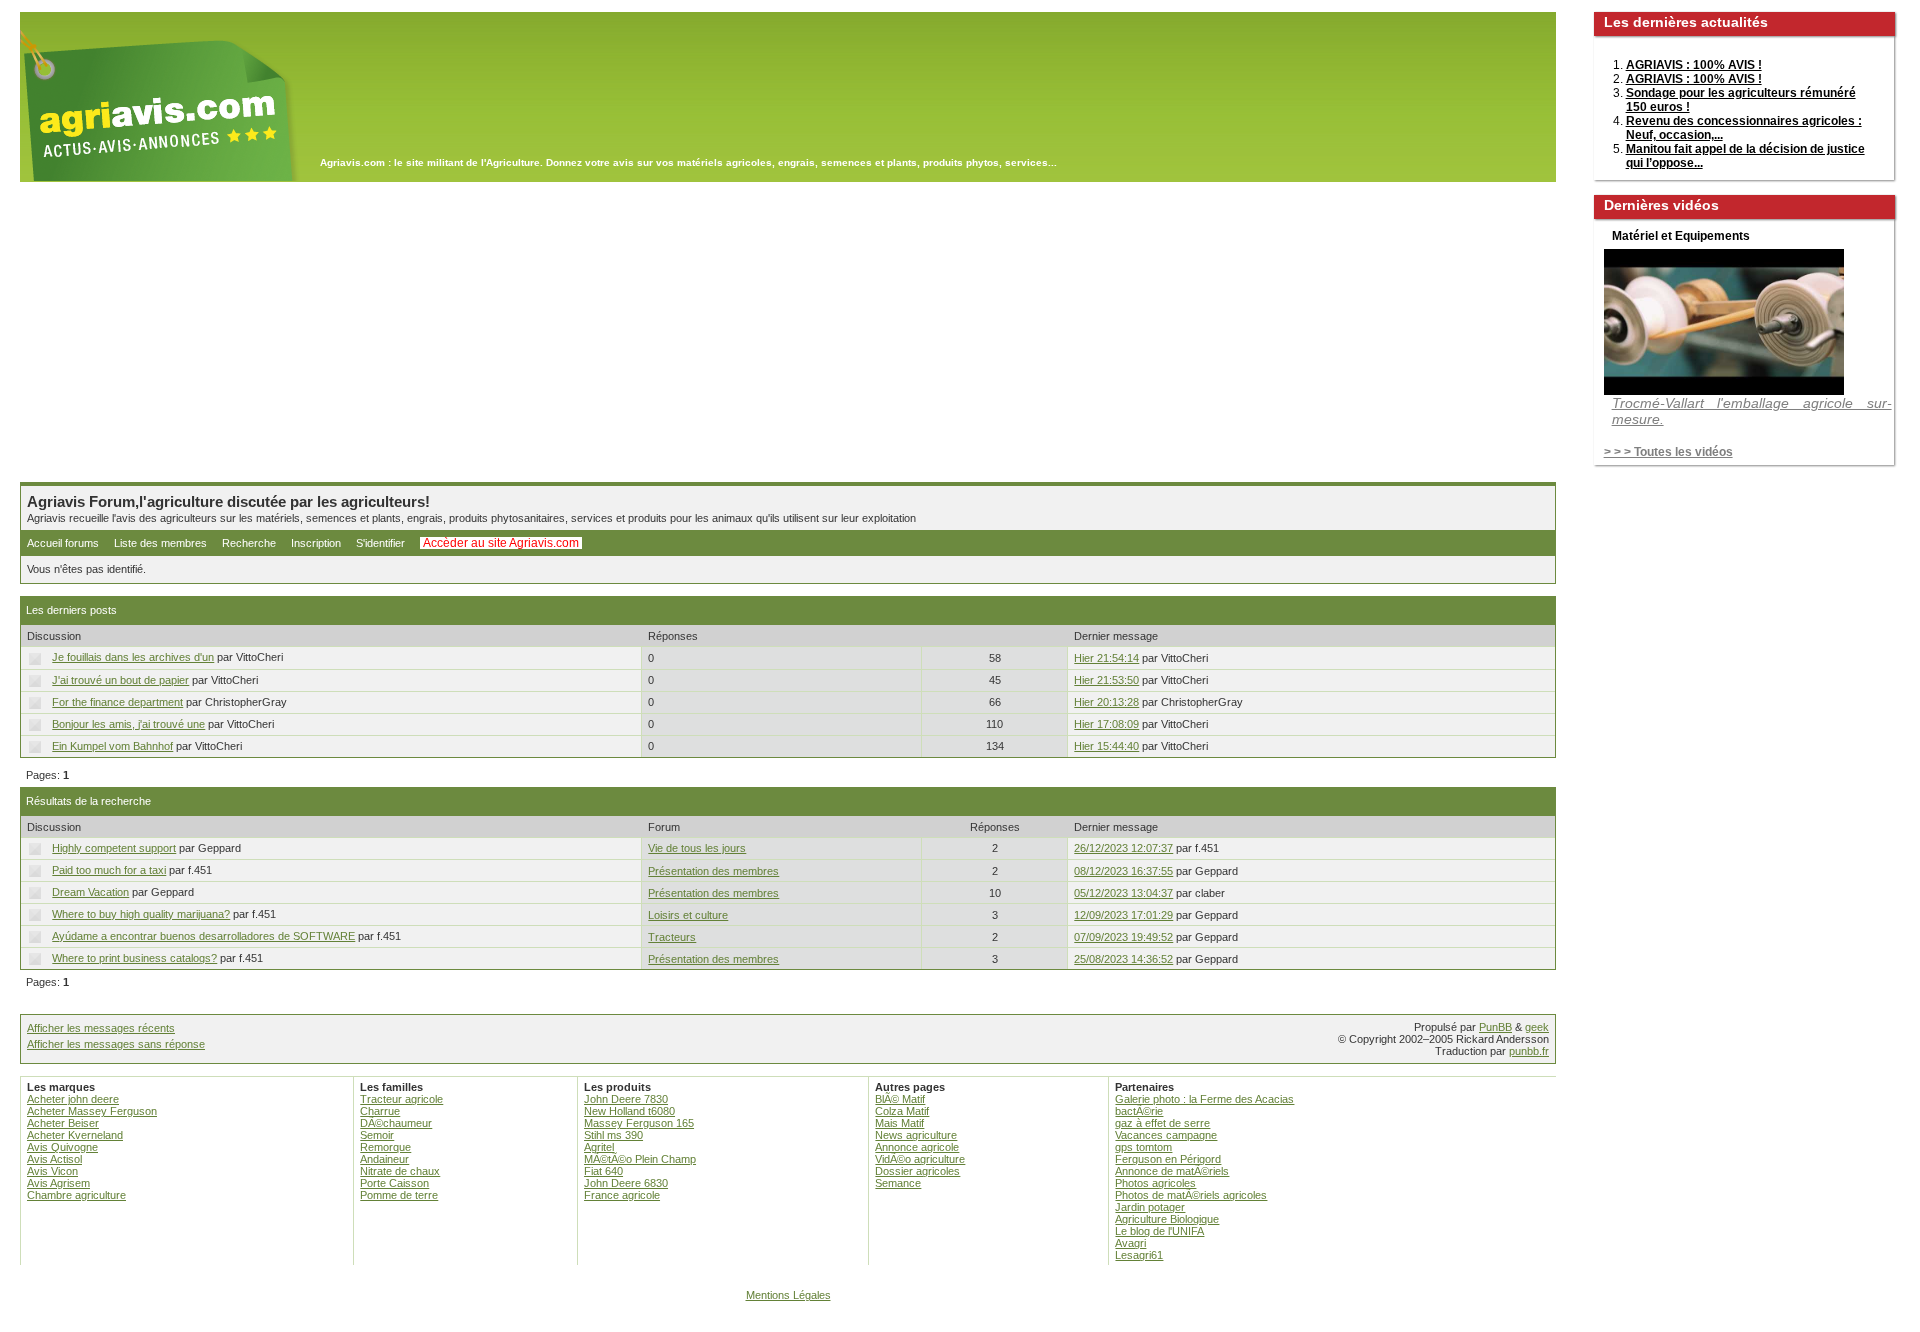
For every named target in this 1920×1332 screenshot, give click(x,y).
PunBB (1495, 1027)
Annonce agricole (917, 1147)
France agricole (622, 1195)
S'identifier (380, 543)
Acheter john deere (73, 1099)
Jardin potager (1150, 1207)
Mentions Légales (788, 1295)
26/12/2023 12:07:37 (1123, 848)
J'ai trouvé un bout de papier (120, 680)
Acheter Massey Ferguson (92, 1111)
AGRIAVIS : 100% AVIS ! (1694, 65)
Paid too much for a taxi (109, 870)
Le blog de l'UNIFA (1159, 1231)
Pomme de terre (399, 1195)
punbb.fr (1529, 1051)
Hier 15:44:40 (1106, 746)
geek (1537, 1027)
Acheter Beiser (63, 1123)
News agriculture (916, 1135)
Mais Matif (899, 1123)
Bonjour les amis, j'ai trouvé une (128, 724)
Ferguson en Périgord (1168, 1159)
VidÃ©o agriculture (920, 1159)
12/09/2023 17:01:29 (1123, 915)
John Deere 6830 (626, 1183)
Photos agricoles (1155, 1183)
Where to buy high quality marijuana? (141, 914)
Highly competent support (114, 848)
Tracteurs (672, 937)
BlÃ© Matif (900, 1099)
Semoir (377, 1135)
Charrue (380, 1111)
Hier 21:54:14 (1106, 658)
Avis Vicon (52, 1171)
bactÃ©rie (1139, 1111)
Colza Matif (902, 1111)
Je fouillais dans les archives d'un (133, 657)
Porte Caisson (394, 1183)
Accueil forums (63, 543)
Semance (898, 1183)
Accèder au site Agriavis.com (501, 543)
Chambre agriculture (76, 1195)
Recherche (249, 543)
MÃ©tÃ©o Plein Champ (640, 1159)
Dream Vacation (90, 892)
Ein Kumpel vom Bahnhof (112, 746)
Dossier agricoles (917, 1171)
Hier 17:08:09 (1106, 724)
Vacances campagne (1166, 1135)
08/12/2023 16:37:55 (1123, 871)
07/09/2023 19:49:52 (1123, 937)
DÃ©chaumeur (396, 1123)
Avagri (1130, 1243)
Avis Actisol (54, 1159)
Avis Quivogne (62, 1147)
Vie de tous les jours (697, 848)
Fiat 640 (603, 1171)
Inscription (316, 543)
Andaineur (384, 1159)
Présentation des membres (713, 871)
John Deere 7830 (626, 1099)
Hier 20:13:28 (1106, 702)
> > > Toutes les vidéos (1668, 452)
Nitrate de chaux (400, 1171)
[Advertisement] (788, 332)
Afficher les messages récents (101, 1028)
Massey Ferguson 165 (639, 1123)
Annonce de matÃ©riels (1172, 1171)
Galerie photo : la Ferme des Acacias (1204, 1099)
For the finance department (117, 702)
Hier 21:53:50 (1106, 680)
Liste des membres (160, 543)
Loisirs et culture (688, 915)
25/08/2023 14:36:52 (1123, 959)
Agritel (599, 1147)
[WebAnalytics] (960, 1322)
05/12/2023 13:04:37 (1123, 893)
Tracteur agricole (401, 1099)
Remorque (385, 1147)
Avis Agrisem (58, 1183)
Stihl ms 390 (613, 1135)
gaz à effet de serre (1162, 1123)
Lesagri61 (1139, 1255)
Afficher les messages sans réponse (116, 1044)
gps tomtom (1143, 1147)
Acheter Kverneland (75, 1135)
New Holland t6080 (629, 1111)
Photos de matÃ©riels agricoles (1191, 1195)
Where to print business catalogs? (134, 958)
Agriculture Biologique (1167, 1219)
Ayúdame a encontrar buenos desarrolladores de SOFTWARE (203, 936)
